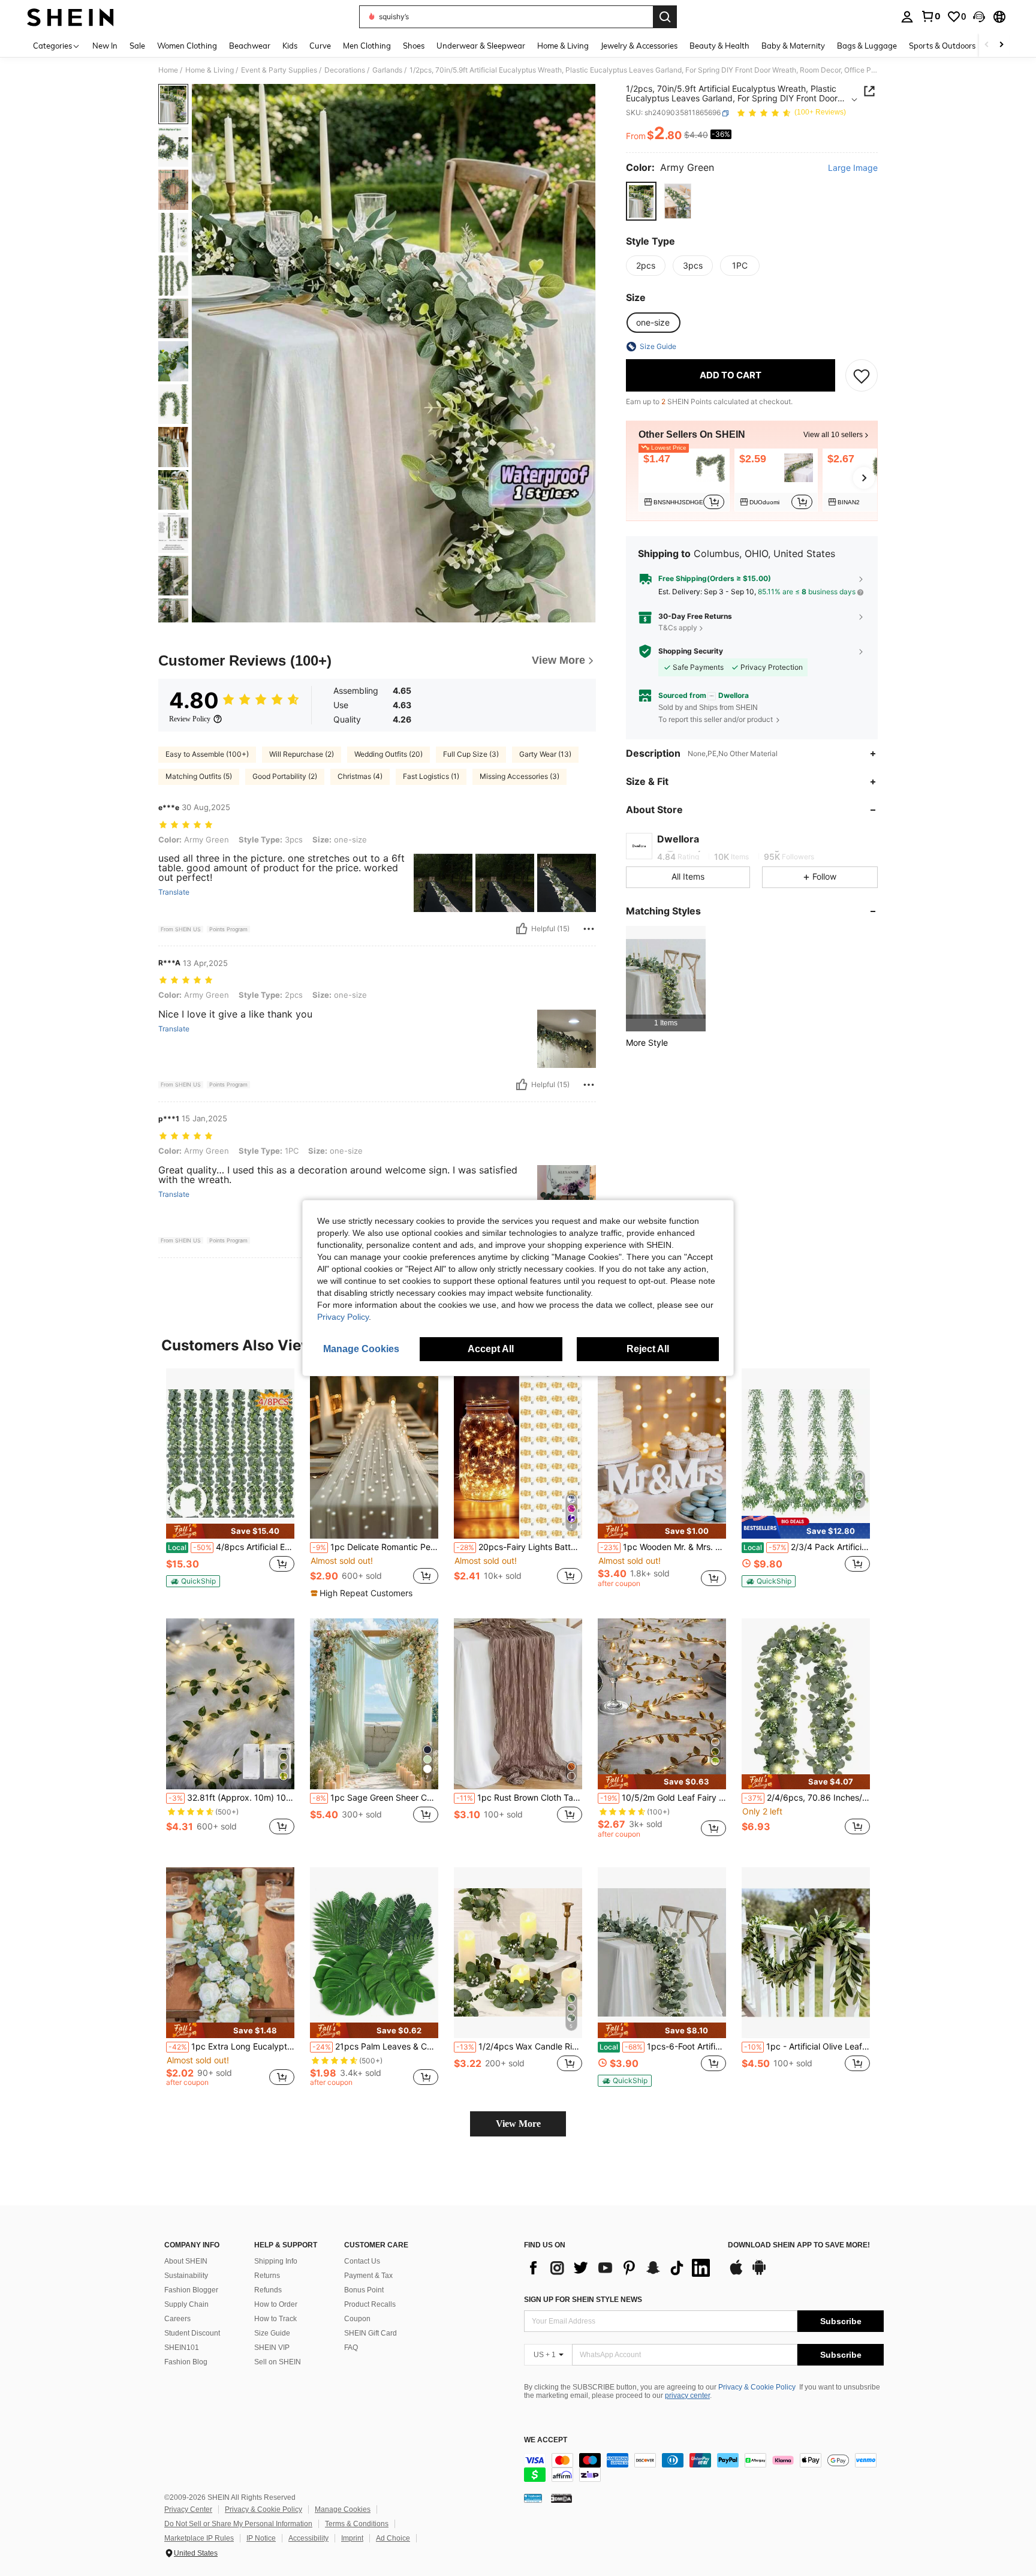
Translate (174, 892)
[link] (930, 16)
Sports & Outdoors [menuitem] (942, 46)
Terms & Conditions (357, 2524)
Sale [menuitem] (137, 46)
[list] (620, 2268)
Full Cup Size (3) (471, 754)
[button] (979, 17)
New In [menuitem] (105, 46)
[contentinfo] (704, 2467)
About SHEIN (186, 2261)
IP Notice (261, 2538)
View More (518, 2124)
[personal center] (907, 17)
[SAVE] (862, 375)
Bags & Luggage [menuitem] (867, 46)
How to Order (276, 2304)
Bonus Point (364, 2290)
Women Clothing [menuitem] (187, 46)
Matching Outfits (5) (199, 776)
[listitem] (684, 480)
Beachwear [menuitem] (250, 46)
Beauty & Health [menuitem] (719, 46)
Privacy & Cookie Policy (757, 2387)
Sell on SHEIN (278, 2362)
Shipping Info (276, 2261)
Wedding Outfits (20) (389, 754)
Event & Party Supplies (279, 70)
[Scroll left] (987, 45)
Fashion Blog (186, 2362)
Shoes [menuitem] (414, 46)
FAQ (351, 2348)
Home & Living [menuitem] (563, 46)
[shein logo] (70, 17)
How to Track (275, 2319)
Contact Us (362, 2261)
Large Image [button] (853, 168)
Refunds (268, 2290)
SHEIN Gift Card (371, 2333)
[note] (230, 1531)
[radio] (641, 201)
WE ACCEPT (546, 2440)
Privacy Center (188, 2509)
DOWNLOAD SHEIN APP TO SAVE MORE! (799, 2245)
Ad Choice (393, 2538)
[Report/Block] (589, 929)
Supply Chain (186, 2304)
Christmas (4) (360, 776)
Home (168, 70)
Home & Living (210, 70)
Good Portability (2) (285, 776)
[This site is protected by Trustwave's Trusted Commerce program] (533, 2498)
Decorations (345, 70)
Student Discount (192, 2333)
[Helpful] (522, 929)
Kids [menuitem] (290, 46)
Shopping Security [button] (691, 651)
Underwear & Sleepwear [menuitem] (481, 46)
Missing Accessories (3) (519, 776)
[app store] (736, 2273)
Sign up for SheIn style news (583, 2300)
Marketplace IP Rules (199, 2538)
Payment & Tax (368, 2276)
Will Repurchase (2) (302, 754)
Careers (177, 2319)
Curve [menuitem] (320, 46)
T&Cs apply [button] (678, 628)
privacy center (687, 2396)
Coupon (357, 2319)
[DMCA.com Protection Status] (561, 2498)
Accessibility (308, 2538)
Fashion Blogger (191, 2290)
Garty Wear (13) (545, 754)
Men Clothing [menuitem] (367, 46)
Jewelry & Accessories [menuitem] (639, 46)
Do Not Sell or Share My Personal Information (238, 2524)
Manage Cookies (343, 2509)
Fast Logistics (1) (431, 776)
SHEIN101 (182, 2348)
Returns (267, 2276)
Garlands (387, 70)
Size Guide (272, 2333)
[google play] (759, 2273)
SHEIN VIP (272, 2348)
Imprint (352, 2538)
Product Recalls (370, 2304)
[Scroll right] (1001, 45)
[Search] (665, 17)
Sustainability (186, 2276)
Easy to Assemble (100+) (207, 754)
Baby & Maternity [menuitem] (793, 46)
